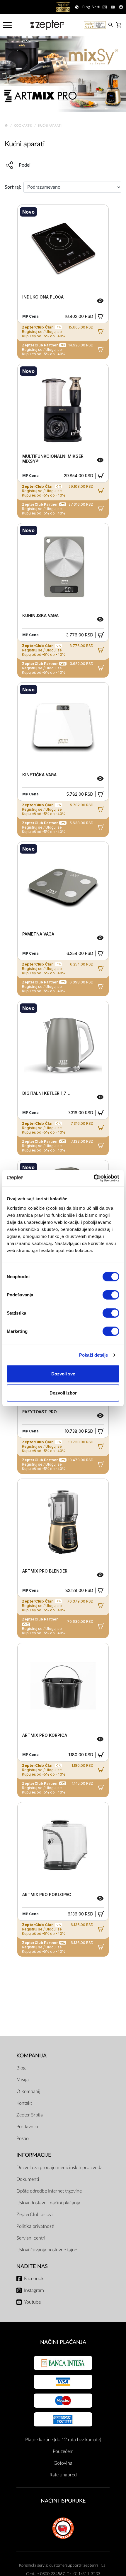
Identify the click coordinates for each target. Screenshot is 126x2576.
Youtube (32, 2302)
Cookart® (24, 126)
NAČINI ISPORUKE (63, 2501)
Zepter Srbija (30, 2115)
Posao (23, 2138)
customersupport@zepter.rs (74, 2565)
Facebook (34, 2279)
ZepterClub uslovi (35, 2215)
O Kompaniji (29, 2091)
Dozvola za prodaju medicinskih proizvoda (59, 2168)
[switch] (111, 1295)
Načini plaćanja (63, 2342)
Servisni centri (31, 2238)
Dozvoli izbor (63, 1393)
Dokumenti (28, 2179)
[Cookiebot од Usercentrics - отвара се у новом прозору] (94, 1178)
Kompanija (31, 2056)
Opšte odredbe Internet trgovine (49, 2191)
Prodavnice (28, 2127)
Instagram (34, 2290)
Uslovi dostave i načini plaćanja (48, 2203)
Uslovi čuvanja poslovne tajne (47, 2250)
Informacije (34, 2155)
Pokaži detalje (93, 1355)
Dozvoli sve (63, 1374)
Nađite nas (32, 2266)
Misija (23, 2080)
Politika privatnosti (35, 2226)
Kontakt (24, 2103)
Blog (21, 2068)
